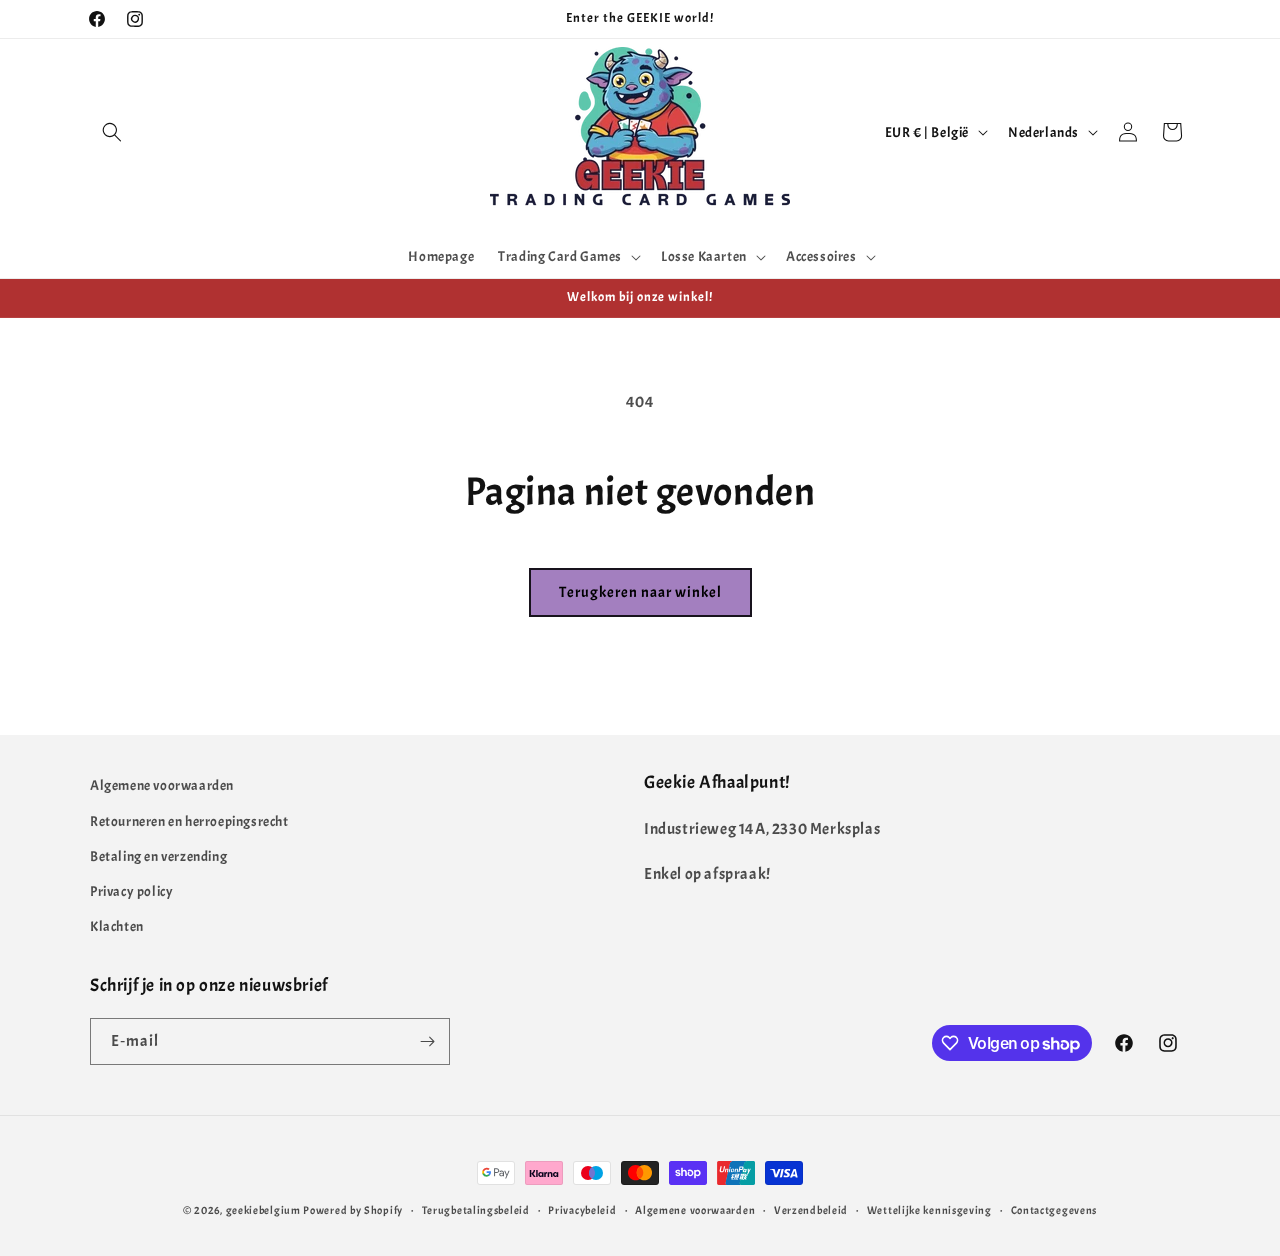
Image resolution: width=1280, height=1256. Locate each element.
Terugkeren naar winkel (640, 592)
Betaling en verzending (158, 856)
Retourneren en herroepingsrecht (189, 821)
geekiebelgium (263, 1210)
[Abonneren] (427, 1041)
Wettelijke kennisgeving (929, 1210)
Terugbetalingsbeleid (476, 1210)
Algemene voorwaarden (162, 785)
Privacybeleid (582, 1210)
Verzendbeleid (811, 1210)
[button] (112, 132)
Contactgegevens (1054, 1210)
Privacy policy (131, 891)
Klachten (117, 926)
